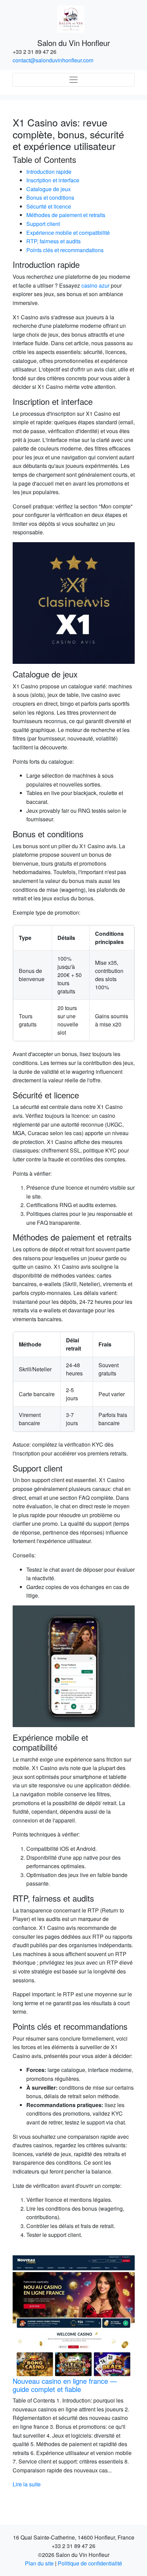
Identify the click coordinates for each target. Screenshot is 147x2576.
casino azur (95, 285)
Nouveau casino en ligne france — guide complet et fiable (65, 2385)
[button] (22, 2372)
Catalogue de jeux (49, 189)
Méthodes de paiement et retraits (66, 215)
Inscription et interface (53, 180)
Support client (43, 224)
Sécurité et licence (49, 206)
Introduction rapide (49, 172)
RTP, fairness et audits (54, 241)
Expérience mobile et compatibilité (68, 233)
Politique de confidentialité (90, 2563)
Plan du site (39, 2563)
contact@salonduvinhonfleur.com (53, 60)
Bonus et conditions (50, 197)
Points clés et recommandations (65, 250)
